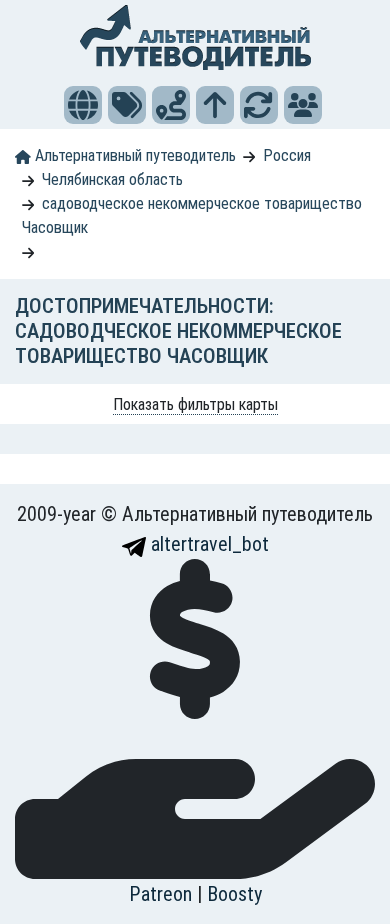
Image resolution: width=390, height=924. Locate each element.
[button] (83, 105)
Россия (287, 155)
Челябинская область (112, 179)
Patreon (163, 894)
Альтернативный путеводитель (133, 155)
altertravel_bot (207, 544)
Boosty (234, 894)
